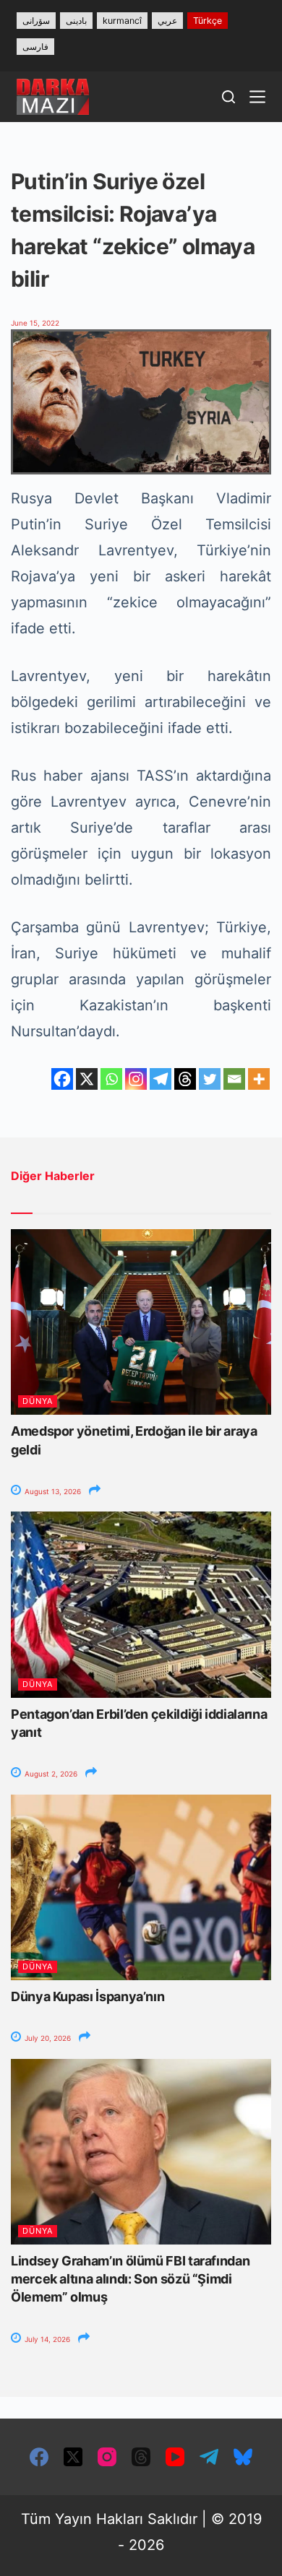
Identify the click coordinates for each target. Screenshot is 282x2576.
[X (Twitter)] (73, 2457)
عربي (167, 21)
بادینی (76, 21)
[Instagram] (136, 1079)
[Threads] (185, 1079)
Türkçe (208, 21)
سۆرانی (36, 21)
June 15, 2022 (35, 323)
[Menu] (257, 97)
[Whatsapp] (111, 1079)
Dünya (38, 1401)
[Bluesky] (243, 2457)
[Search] (228, 97)
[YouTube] (175, 2457)
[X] (87, 1079)
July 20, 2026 (47, 2038)
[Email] (234, 1079)
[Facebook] (62, 1079)
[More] (259, 1079)
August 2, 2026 (50, 1774)
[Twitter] (210, 1079)
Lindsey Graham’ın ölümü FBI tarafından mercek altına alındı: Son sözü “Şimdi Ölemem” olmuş (130, 2279)
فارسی (35, 47)
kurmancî (122, 21)
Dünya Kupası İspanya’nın (87, 1996)
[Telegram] (161, 1079)
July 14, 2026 (46, 2339)
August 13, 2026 (52, 1491)
